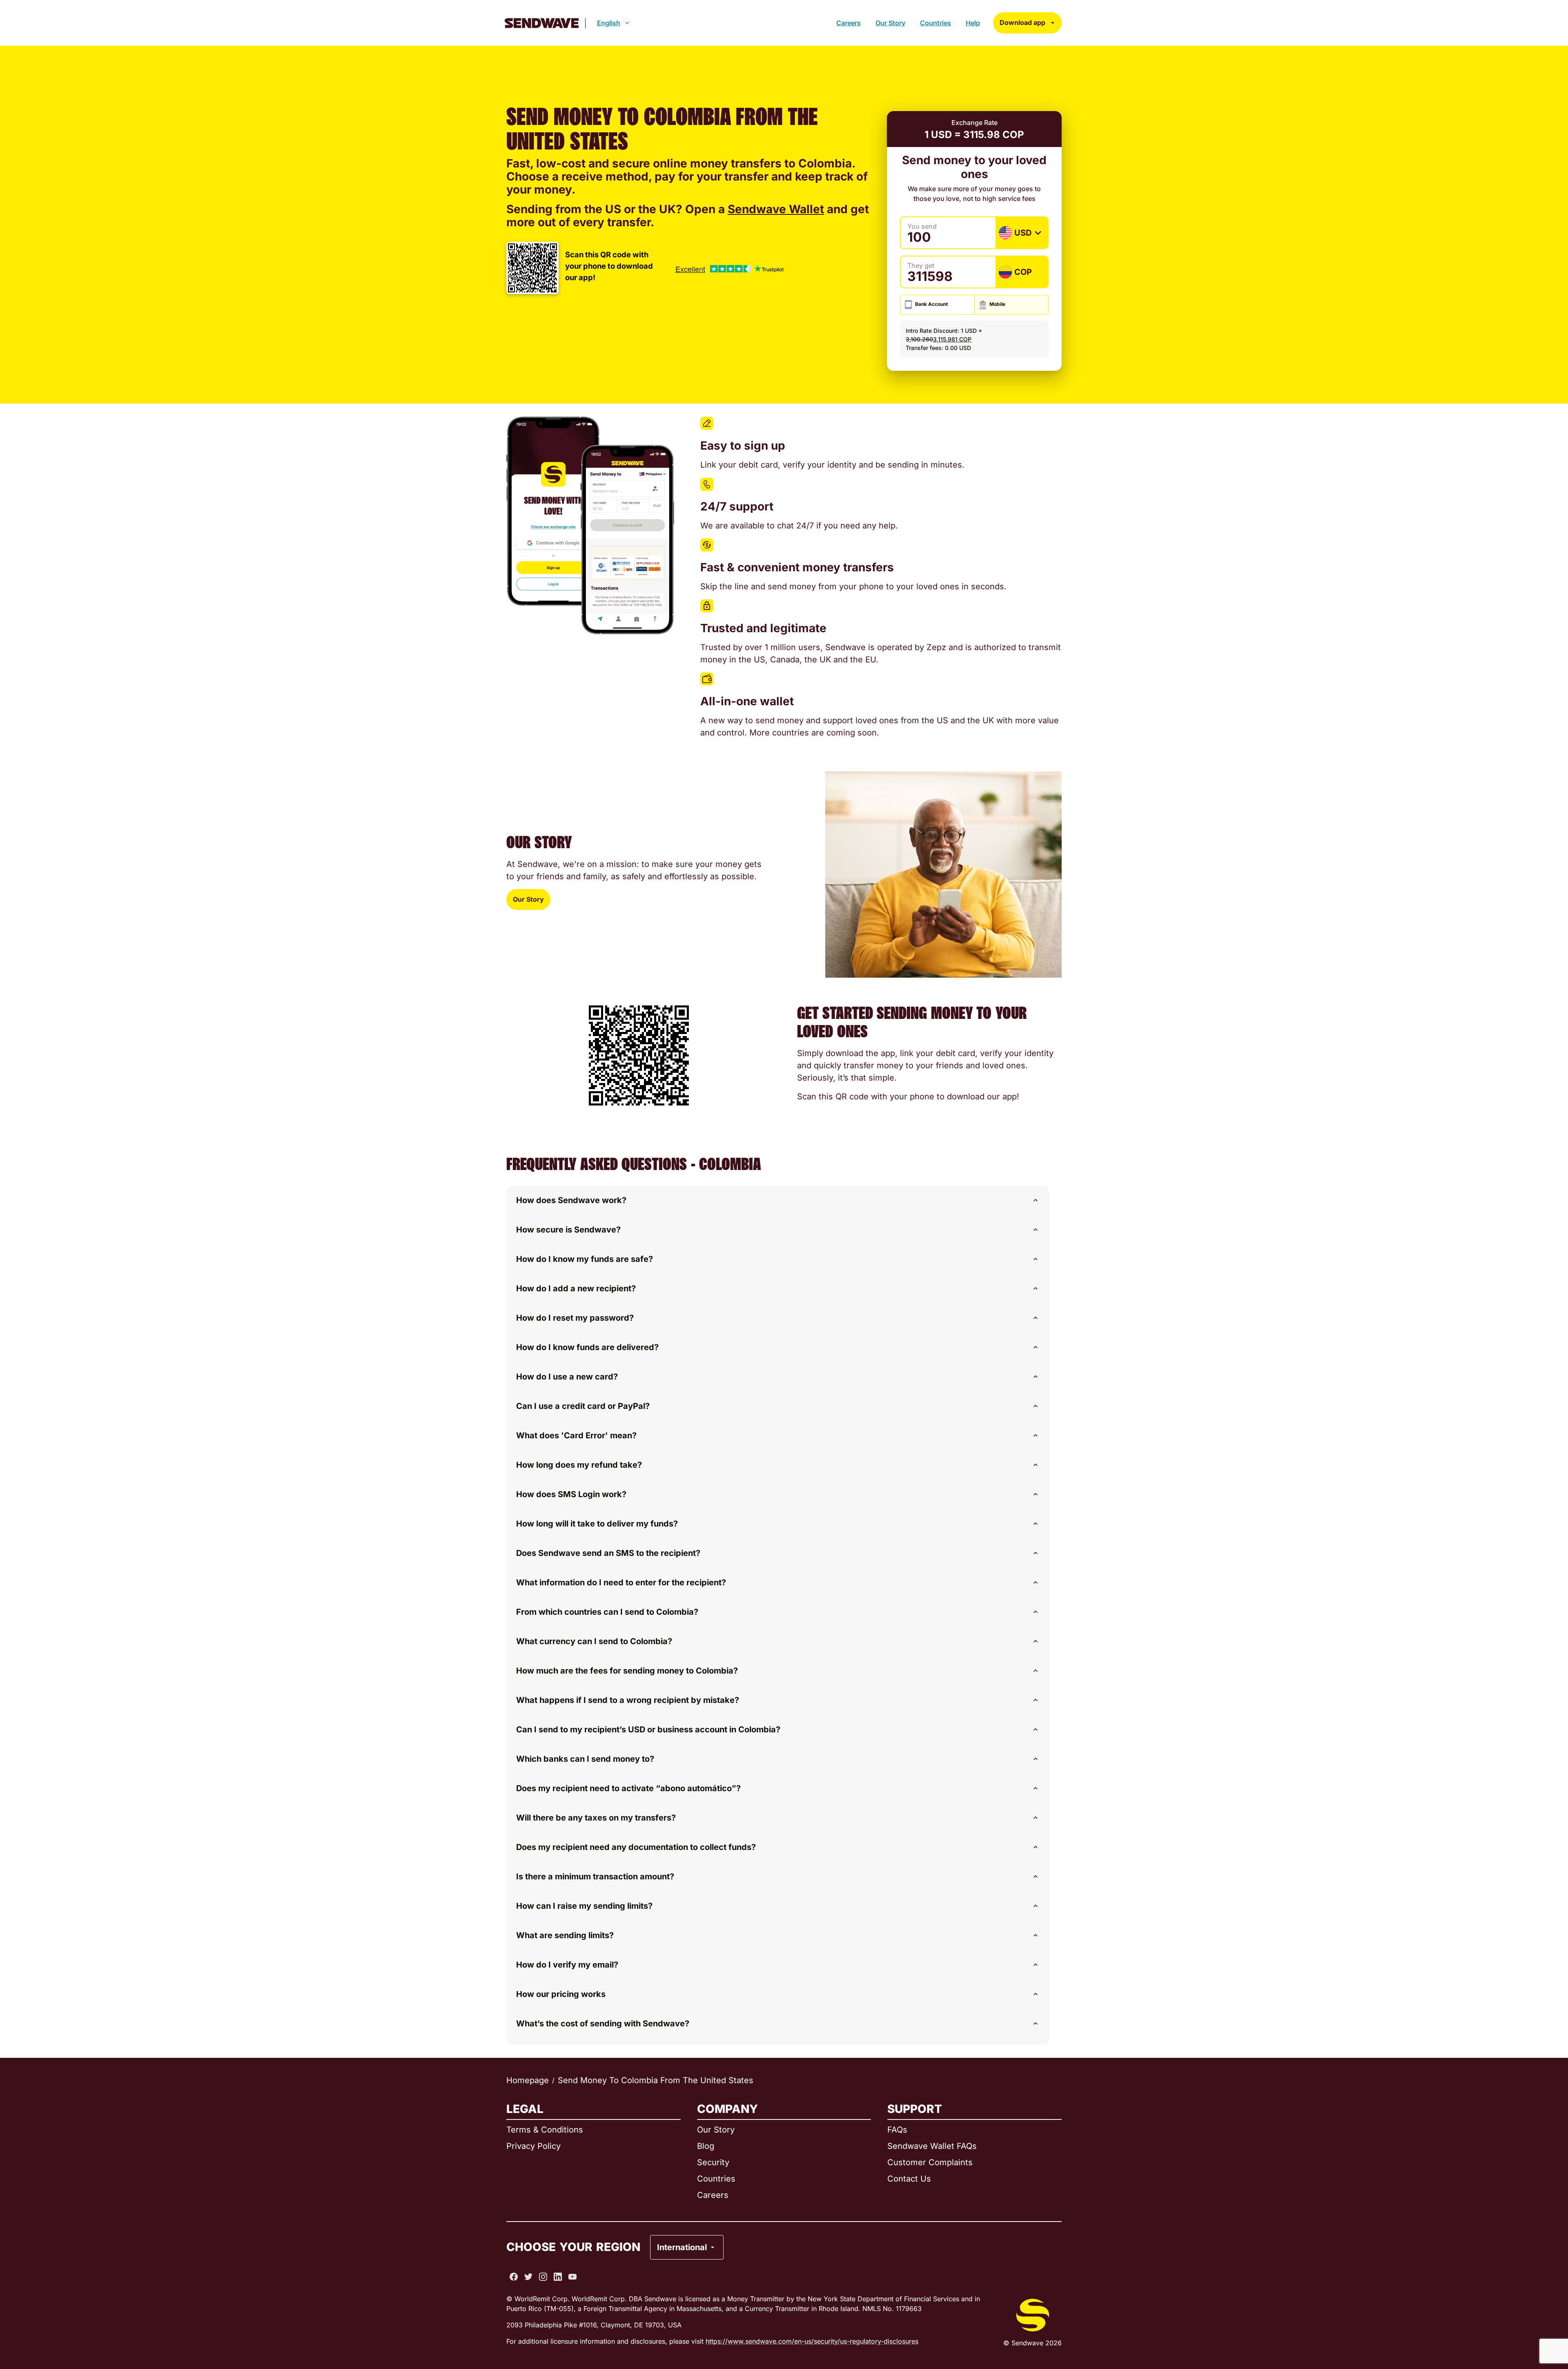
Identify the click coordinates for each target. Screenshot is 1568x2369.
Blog (706, 2146)
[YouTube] (572, 2277)
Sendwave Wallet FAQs (932, 2146)
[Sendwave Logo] (542, 23)
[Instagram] (543, 2277)
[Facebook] (514, 2277)
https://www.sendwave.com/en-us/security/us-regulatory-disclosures (812, 2341)
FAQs (897, 2130)
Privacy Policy (533, 2146)
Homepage (528, 2080)
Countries (935, 23)
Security (713, 2162)
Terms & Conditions (545, 2130)
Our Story (890, 23)
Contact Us (909, 2179)
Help (973, 23)
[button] (778, 1200)
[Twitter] (528, 2277)
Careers (849, 23)
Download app (1022, 22)
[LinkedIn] (558, 2277)
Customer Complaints (930, 2162)
